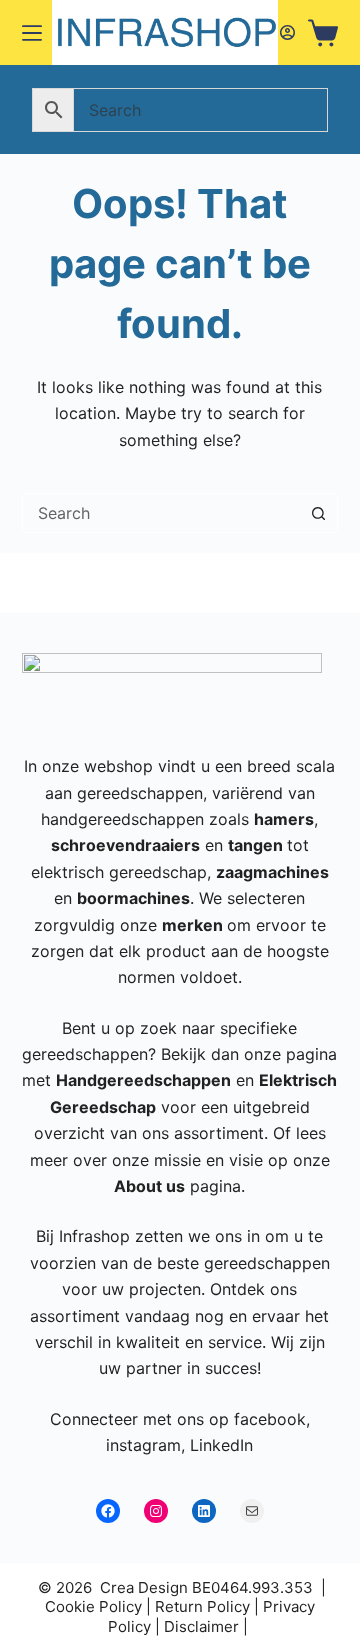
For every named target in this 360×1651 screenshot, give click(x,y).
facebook (270, 1419)
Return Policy (202, 1606)
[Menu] (32, 33)
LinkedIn (221, 1445)
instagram (143, 1445)
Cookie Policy (93, 1606)
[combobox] (161, 513)
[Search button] (318, 513)
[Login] (287, 32)
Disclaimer (201, 1626)
